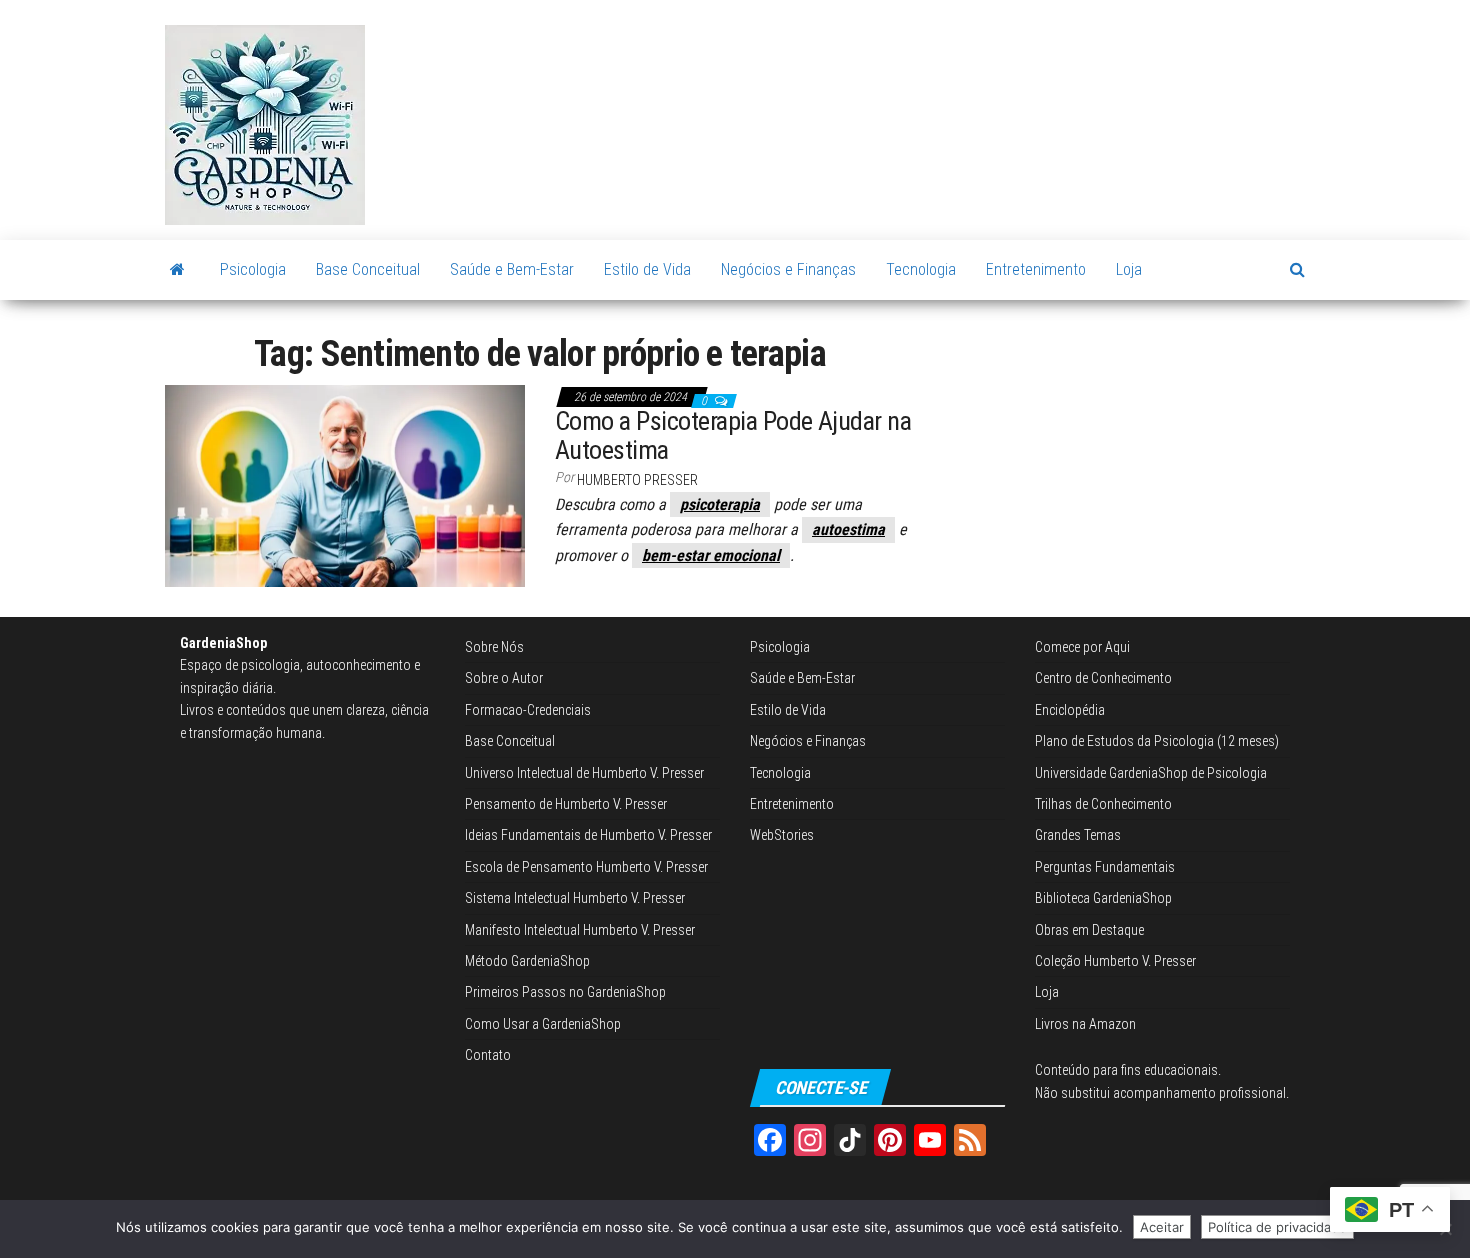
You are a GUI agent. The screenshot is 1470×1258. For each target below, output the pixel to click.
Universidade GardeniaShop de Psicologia (1151, 773)
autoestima (848, 529)
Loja (1129, 269)
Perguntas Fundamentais (1105, 867)
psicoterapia (720, 504)
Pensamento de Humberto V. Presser (566, 804)
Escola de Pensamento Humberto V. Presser (586, 867)
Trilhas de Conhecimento (1103, 804)
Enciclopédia (1070, 710)
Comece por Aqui (1082, 647)
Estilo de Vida (647, 269)
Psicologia (253, 269)
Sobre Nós (494, 647)
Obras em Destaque (1089, 930)
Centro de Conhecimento (1103, 678)
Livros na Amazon (1085, 1024)
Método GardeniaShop (527, 961)
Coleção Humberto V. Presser (1115, 961)
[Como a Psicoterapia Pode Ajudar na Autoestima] (345, 485)
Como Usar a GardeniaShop (543, 1024)
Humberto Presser (637, 480)
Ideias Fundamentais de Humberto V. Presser (588, 835)
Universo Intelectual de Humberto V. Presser (584, 773)
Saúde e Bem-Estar (512, 269)
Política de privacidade (1277, 1227)
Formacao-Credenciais (528, 710)
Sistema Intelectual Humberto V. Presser (575, 898)
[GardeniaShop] (177, 270)
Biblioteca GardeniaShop (1103, 898)
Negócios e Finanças (788, 269)
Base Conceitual (368, 269)
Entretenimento (1036, 269)
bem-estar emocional (711, 555)
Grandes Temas (1078, 835)
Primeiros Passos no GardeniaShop (565, 992)
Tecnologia (921, 269)
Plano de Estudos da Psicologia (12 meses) (1157, 741)
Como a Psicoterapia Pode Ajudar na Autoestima (733, 435)
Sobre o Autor (504, 678)
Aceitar (1162, 1227)
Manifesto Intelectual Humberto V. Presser (580, 930)
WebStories (782, 835)
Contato (488, 1055)
